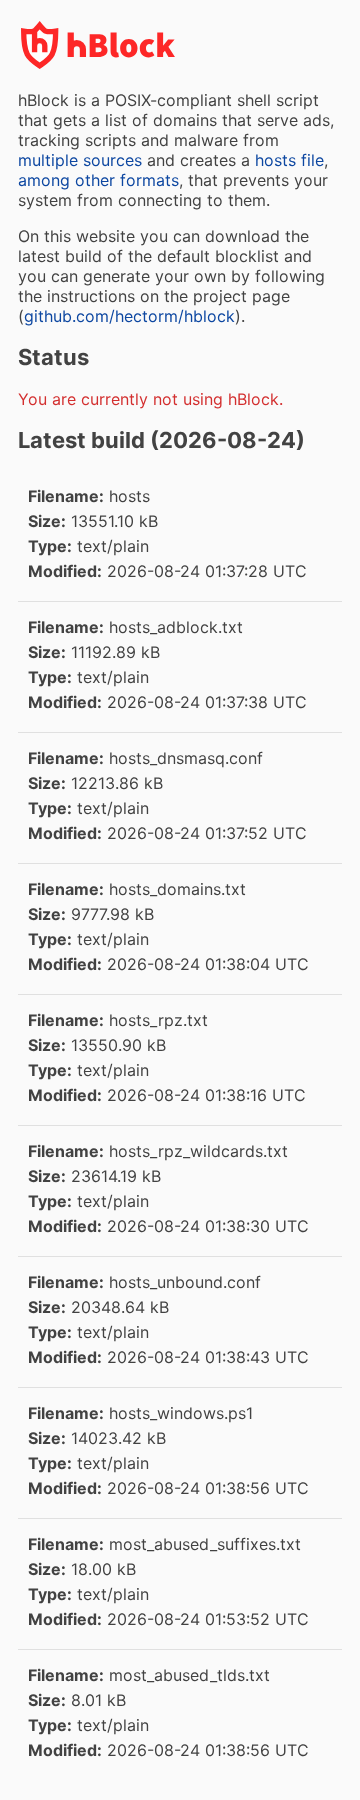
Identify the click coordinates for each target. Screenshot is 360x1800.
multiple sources (80, 160)
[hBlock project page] (98, 64)
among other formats (98, 180)
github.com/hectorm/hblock (129, 316)
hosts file (289, 160)
